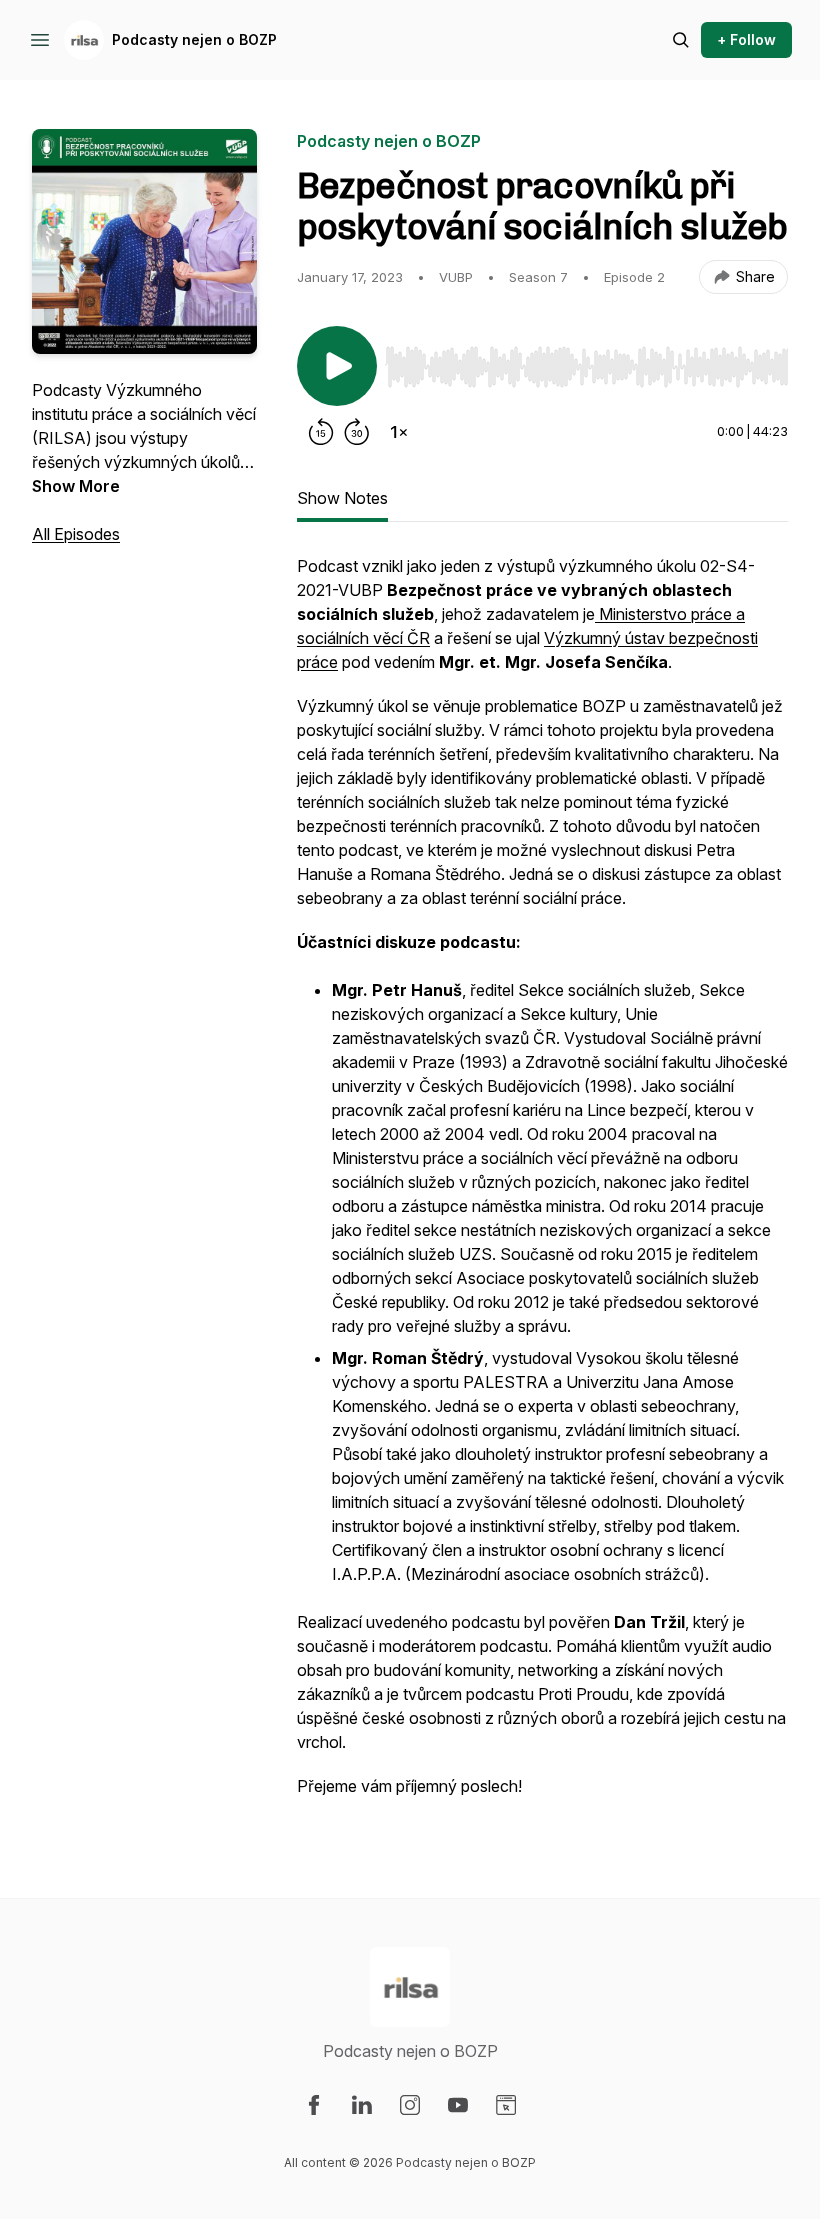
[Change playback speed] (399, 432)
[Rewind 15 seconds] (321, 432)
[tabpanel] (542, 1186)
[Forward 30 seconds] (357, 432)
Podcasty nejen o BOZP (194, 39)
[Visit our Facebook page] (314, 2105)
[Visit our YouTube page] (458, 2105)
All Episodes (76, 534)
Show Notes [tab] (342, 498)
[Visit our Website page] (506, 2105)
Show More (76, 486)
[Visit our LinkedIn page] (362, 2105)
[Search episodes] (681, 40)
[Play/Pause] (337, 366)
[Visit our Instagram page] (410, 2105)
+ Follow (746, 39)
